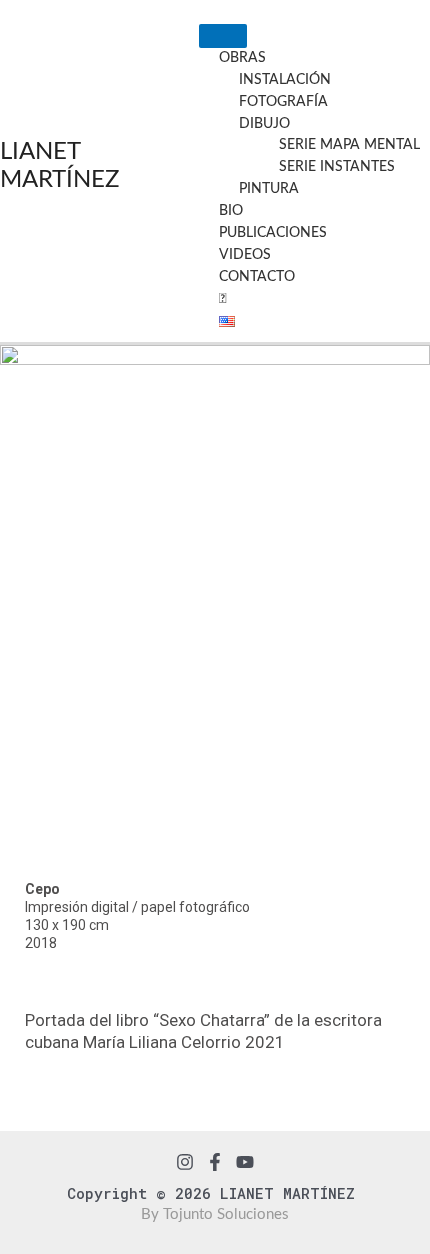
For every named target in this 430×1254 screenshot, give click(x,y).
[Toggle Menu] (223, 36)
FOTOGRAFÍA (283, 102)
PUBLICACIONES (273, 233)
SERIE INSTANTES (337, 167)
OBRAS (242, 58)
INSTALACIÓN (285, 80)
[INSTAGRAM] (222, 299)
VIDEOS (245, 255)
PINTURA (269, 189)
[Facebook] (215, 1162)
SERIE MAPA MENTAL (349, 145)
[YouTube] (245, 1162)
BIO (231, 211)
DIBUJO (264, 124)
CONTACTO (257, 277)
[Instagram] (185, 1162)
